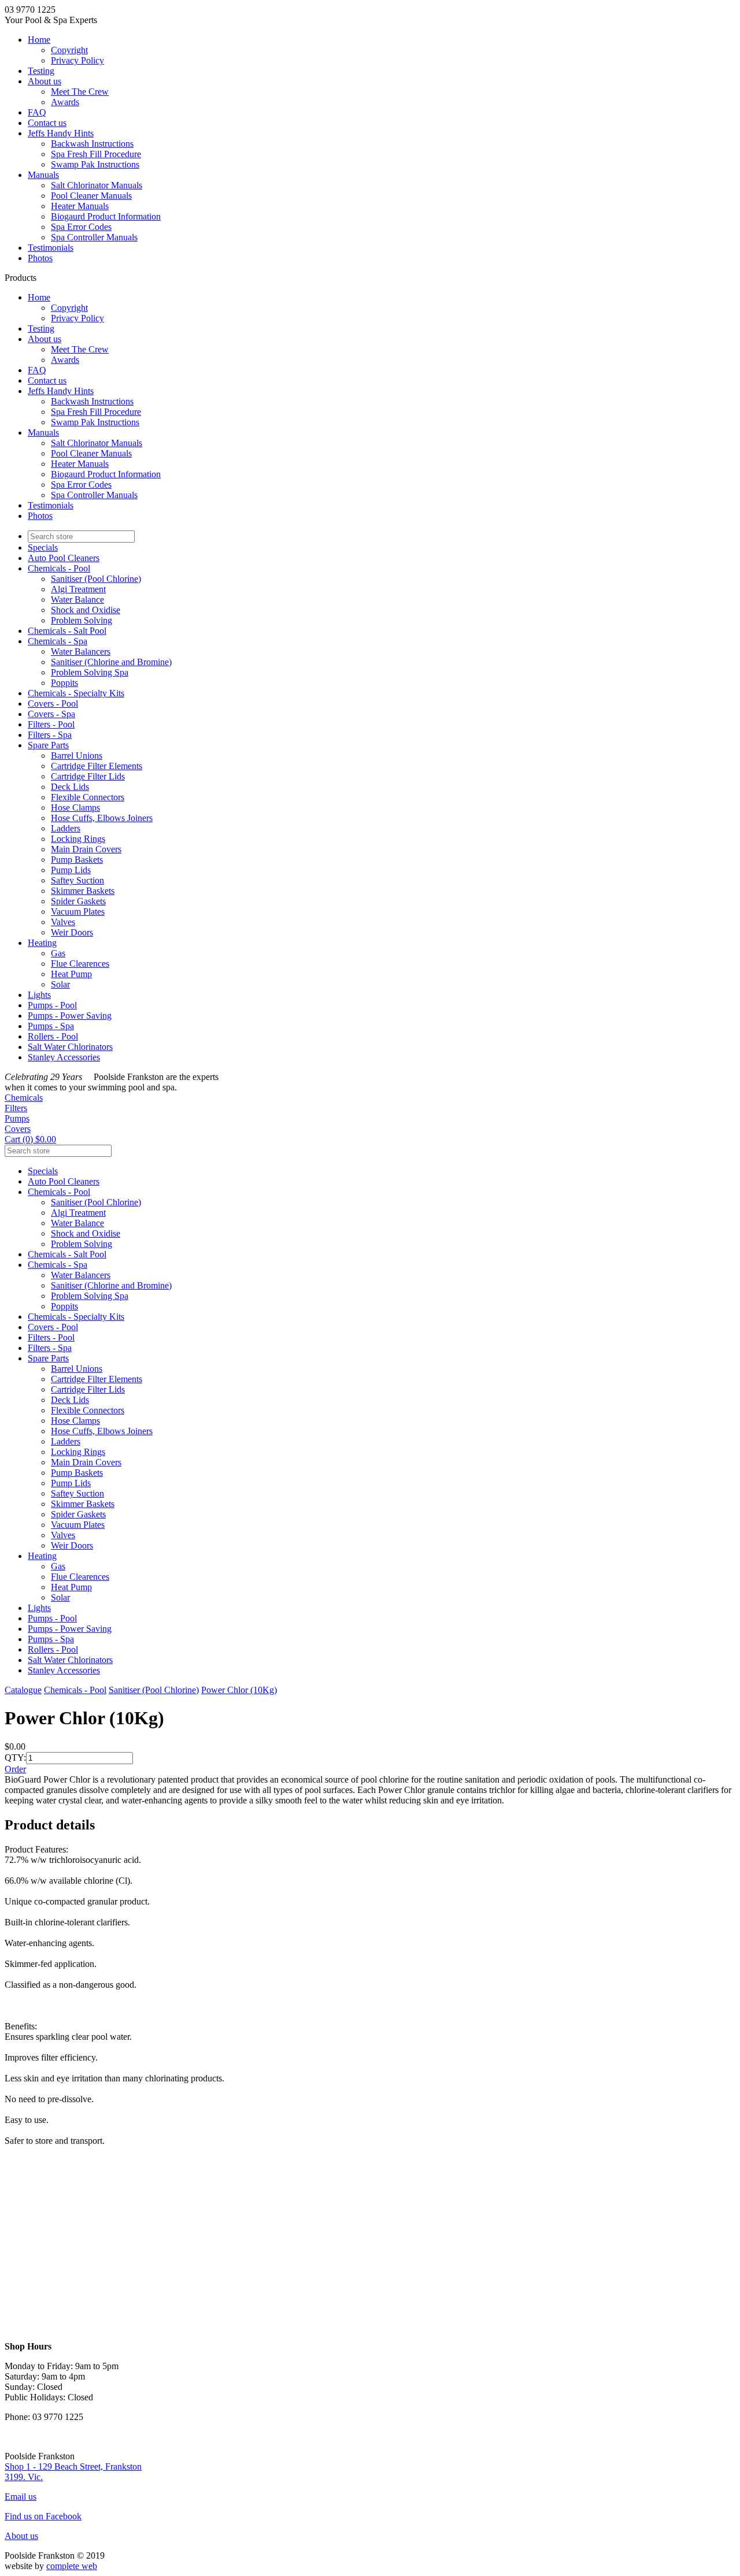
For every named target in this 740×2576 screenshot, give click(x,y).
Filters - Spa (50, 735)
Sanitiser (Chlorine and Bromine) (111, 662)
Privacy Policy (77, 60)
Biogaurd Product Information (106, 216)
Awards (65, 102)
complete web (72, 2566)
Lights (39, 995)
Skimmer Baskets (83, 891)
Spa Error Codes (81, 227)
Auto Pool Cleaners (64, 558)
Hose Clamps (75, 808)
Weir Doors (72, 932)
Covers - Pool (53, 704)
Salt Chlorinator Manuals (97, 185)
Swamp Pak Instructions (95, 164)
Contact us (47, 123)
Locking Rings (78, 839)
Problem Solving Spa (90, 672)
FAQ (37, 112)
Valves (63, 922)
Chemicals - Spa (58, 641)
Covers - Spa (51, 714)
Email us (21, 2497)
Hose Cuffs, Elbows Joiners (102, 818)
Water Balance (77, 600)
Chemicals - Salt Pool (67, 631)
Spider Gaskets (78, 901)
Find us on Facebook (43, 2516)
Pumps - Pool (52, 1005)
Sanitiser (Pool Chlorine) (96, 579)
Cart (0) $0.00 (30, 1139)
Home (39, 40)
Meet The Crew (80, 92)
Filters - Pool (51, 724)
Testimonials (51, 248)
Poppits (64, 683)
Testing (41, 71)
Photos (40, 258)
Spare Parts (48, 745)
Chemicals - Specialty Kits (76, 693)
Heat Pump (71, 974)
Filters (16, 1108)
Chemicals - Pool (59, 568)
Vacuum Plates (78, 912)
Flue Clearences (80, 964)
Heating (42, 943)
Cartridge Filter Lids (88, 776)
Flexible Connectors (88, 797)
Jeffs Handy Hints (61, 133)
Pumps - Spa (51, 1026)
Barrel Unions (77, 756)
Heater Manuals (80, 206)
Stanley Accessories (64, 1057)
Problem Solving (82, 620)
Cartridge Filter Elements (97, 766)
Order (15, 1769)
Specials (43, 548)
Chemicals (24, 1098)
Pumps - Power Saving (70, 1016)
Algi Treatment (78, 589)
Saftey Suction (77, 880)
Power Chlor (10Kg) (239, 1690)
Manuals (43, 175)
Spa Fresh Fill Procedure (96, 154)
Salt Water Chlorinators (70, 1047)
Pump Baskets (77, 860)
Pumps (17, 1118)
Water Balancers (81, 652)
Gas (58, 953)
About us (45, 81)
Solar (60, 984)
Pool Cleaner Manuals (91, 196)
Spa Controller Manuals (94, 237)
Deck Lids (70, 787)
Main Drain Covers (86, 849)
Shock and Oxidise (86, 610)
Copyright (69, 50)
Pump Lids (71, 870)
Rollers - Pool (53, 1036)
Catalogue (23, 1690)
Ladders (66, 828)
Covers (18, 1129)
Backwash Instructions (92, 144)
